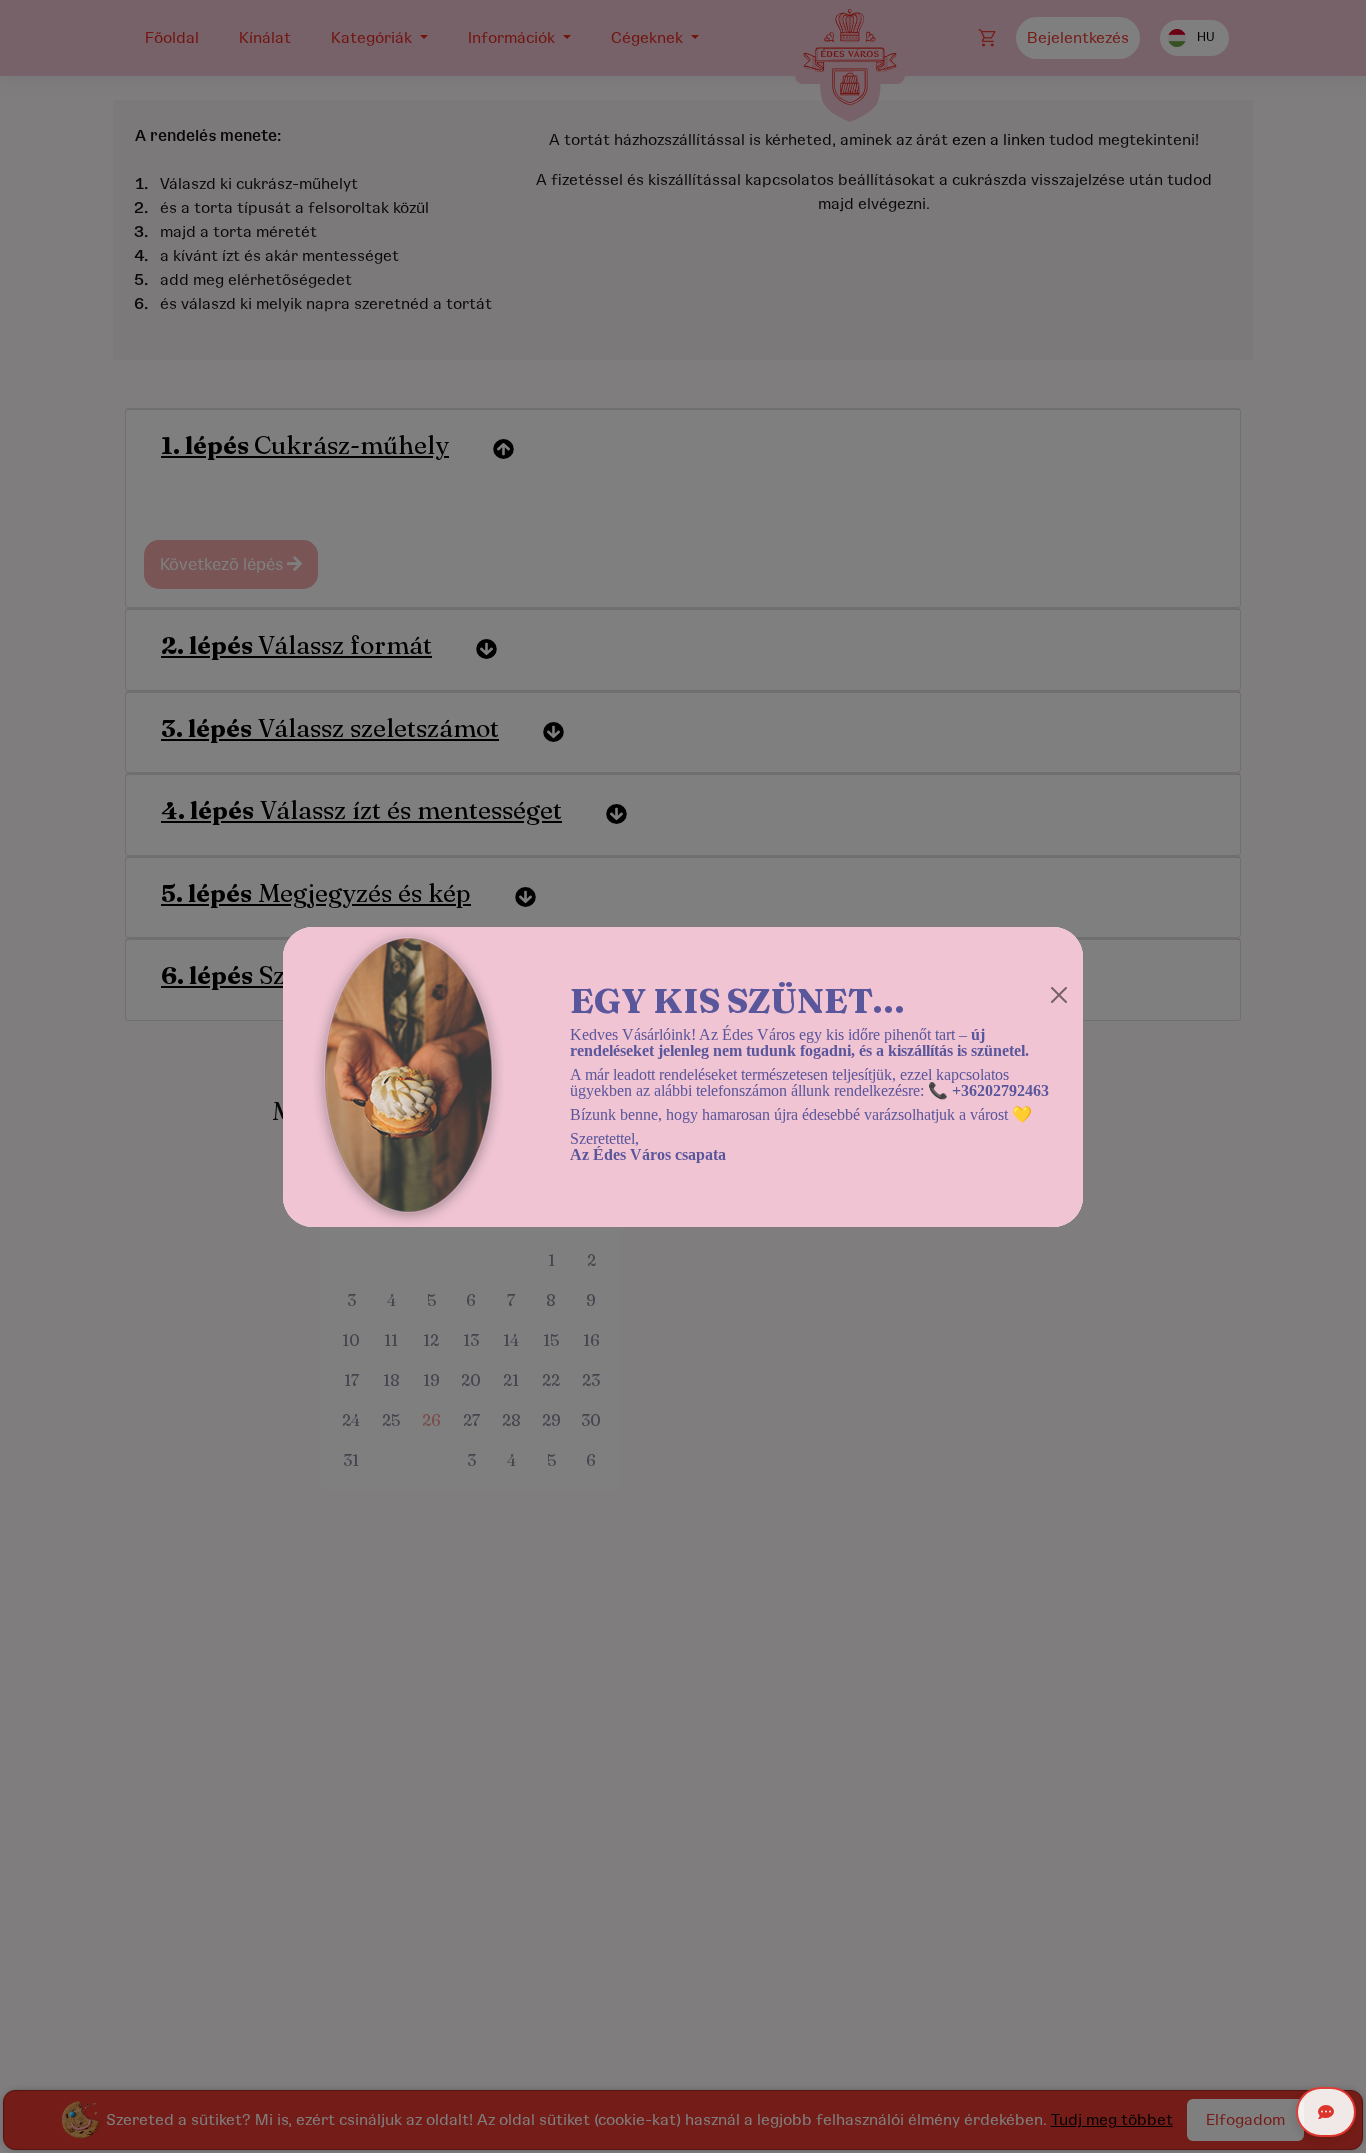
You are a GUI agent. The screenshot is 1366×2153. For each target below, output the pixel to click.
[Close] (1059, 995)
